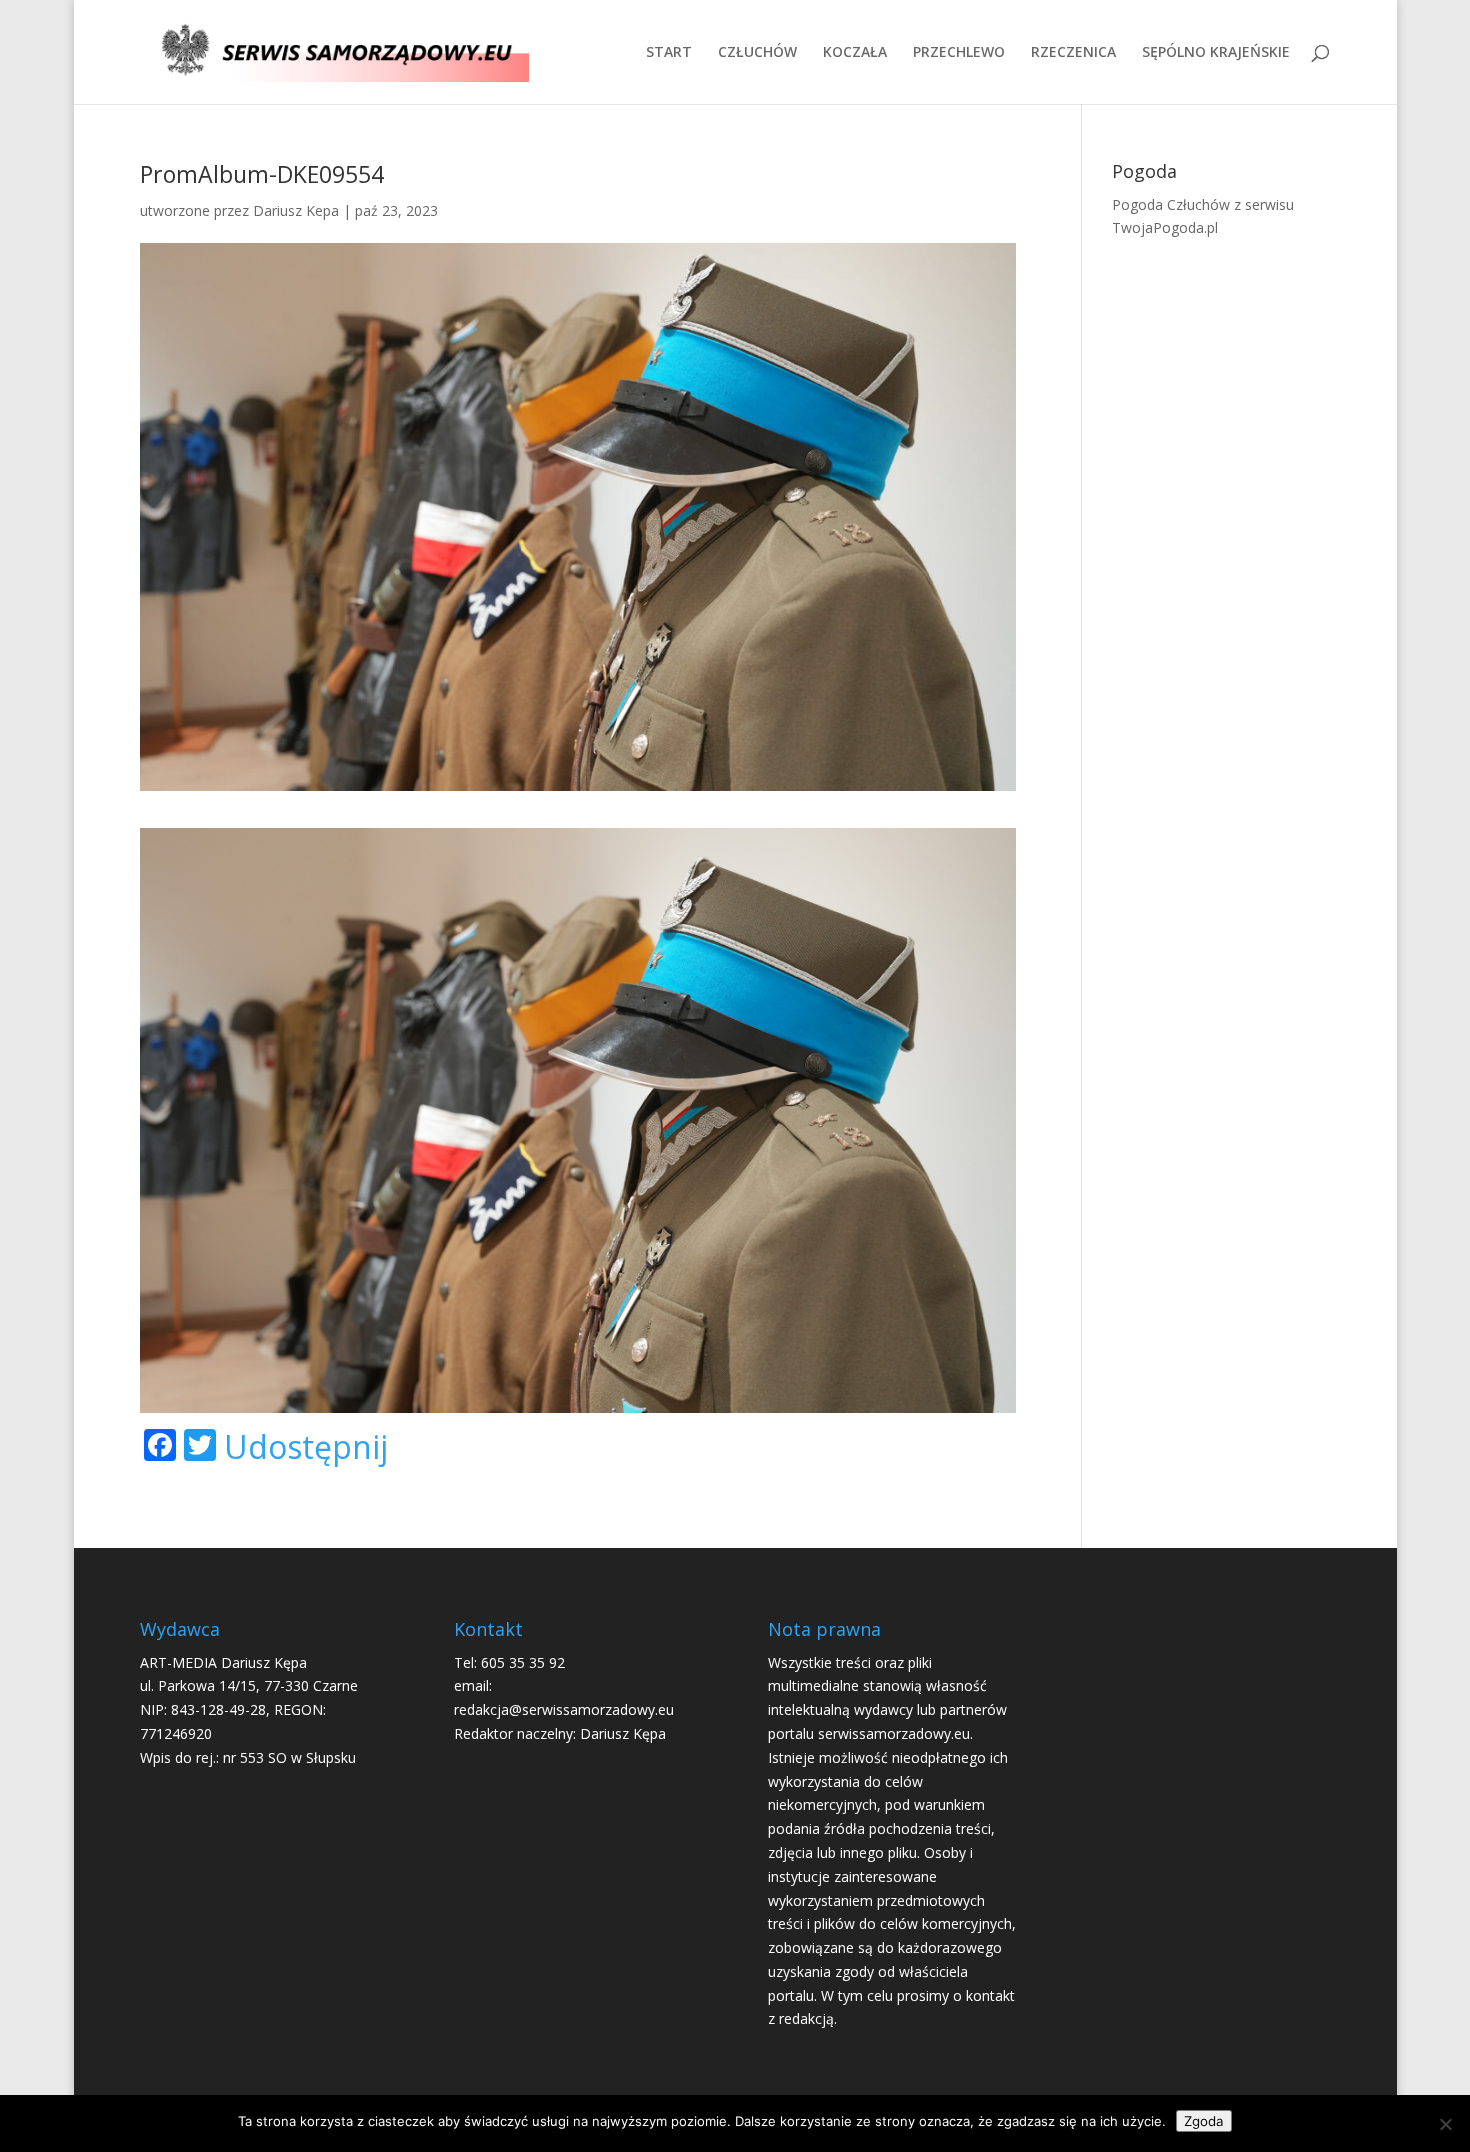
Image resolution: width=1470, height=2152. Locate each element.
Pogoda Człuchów (1171, 204)
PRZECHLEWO (959, 53)
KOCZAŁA (855, 53)
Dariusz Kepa (296, 210)
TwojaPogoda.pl (1165, 227)
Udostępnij (306, 1447)
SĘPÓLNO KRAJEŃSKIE (1216, 53)
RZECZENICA (1073, 53)
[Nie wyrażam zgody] (1445, 2124)
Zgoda (1204, 2121)
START (669, 53)
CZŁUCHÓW (757, 53)
